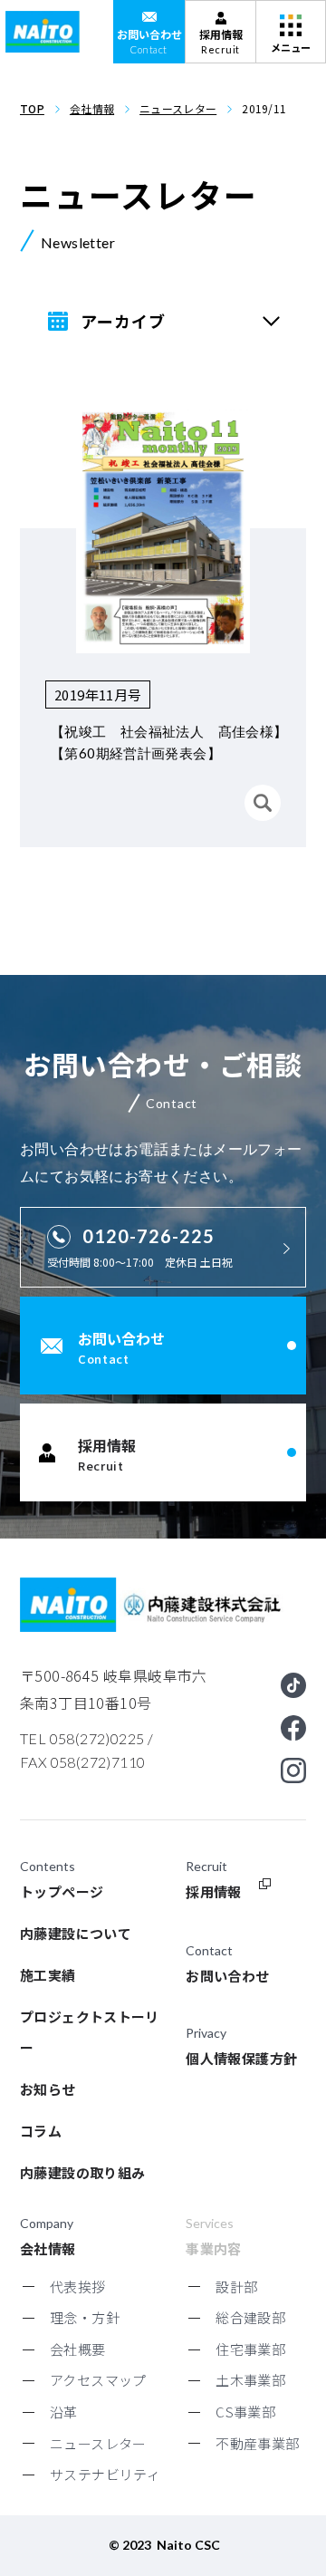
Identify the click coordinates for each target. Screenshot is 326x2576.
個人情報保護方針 (241, 2058)
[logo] (43, 32)
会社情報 (92, 108)
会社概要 (78, 2349)
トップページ (62, 1891)
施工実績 (48, 1975)
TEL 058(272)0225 (82, 1738)
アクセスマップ (98, 2380)
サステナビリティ (105, 2474)
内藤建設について (76, 1933)
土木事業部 (250, 2380)
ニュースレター (178, 108)
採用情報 (214, 1891)
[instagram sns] (293, 1770)
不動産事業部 (257, 2443)
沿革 (64, 2412)
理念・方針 (85, 2317)
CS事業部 (245, 2412)
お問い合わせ (227, 1976)
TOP (32, 108)
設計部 (236, 2287)
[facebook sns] (293, 1728)
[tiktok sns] (293, 1685)
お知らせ (48, 2089)
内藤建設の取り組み (82, 2172)
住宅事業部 (250, 2349)
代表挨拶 (78, 2287)
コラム (41, 2131)
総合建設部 (250, 2317)
